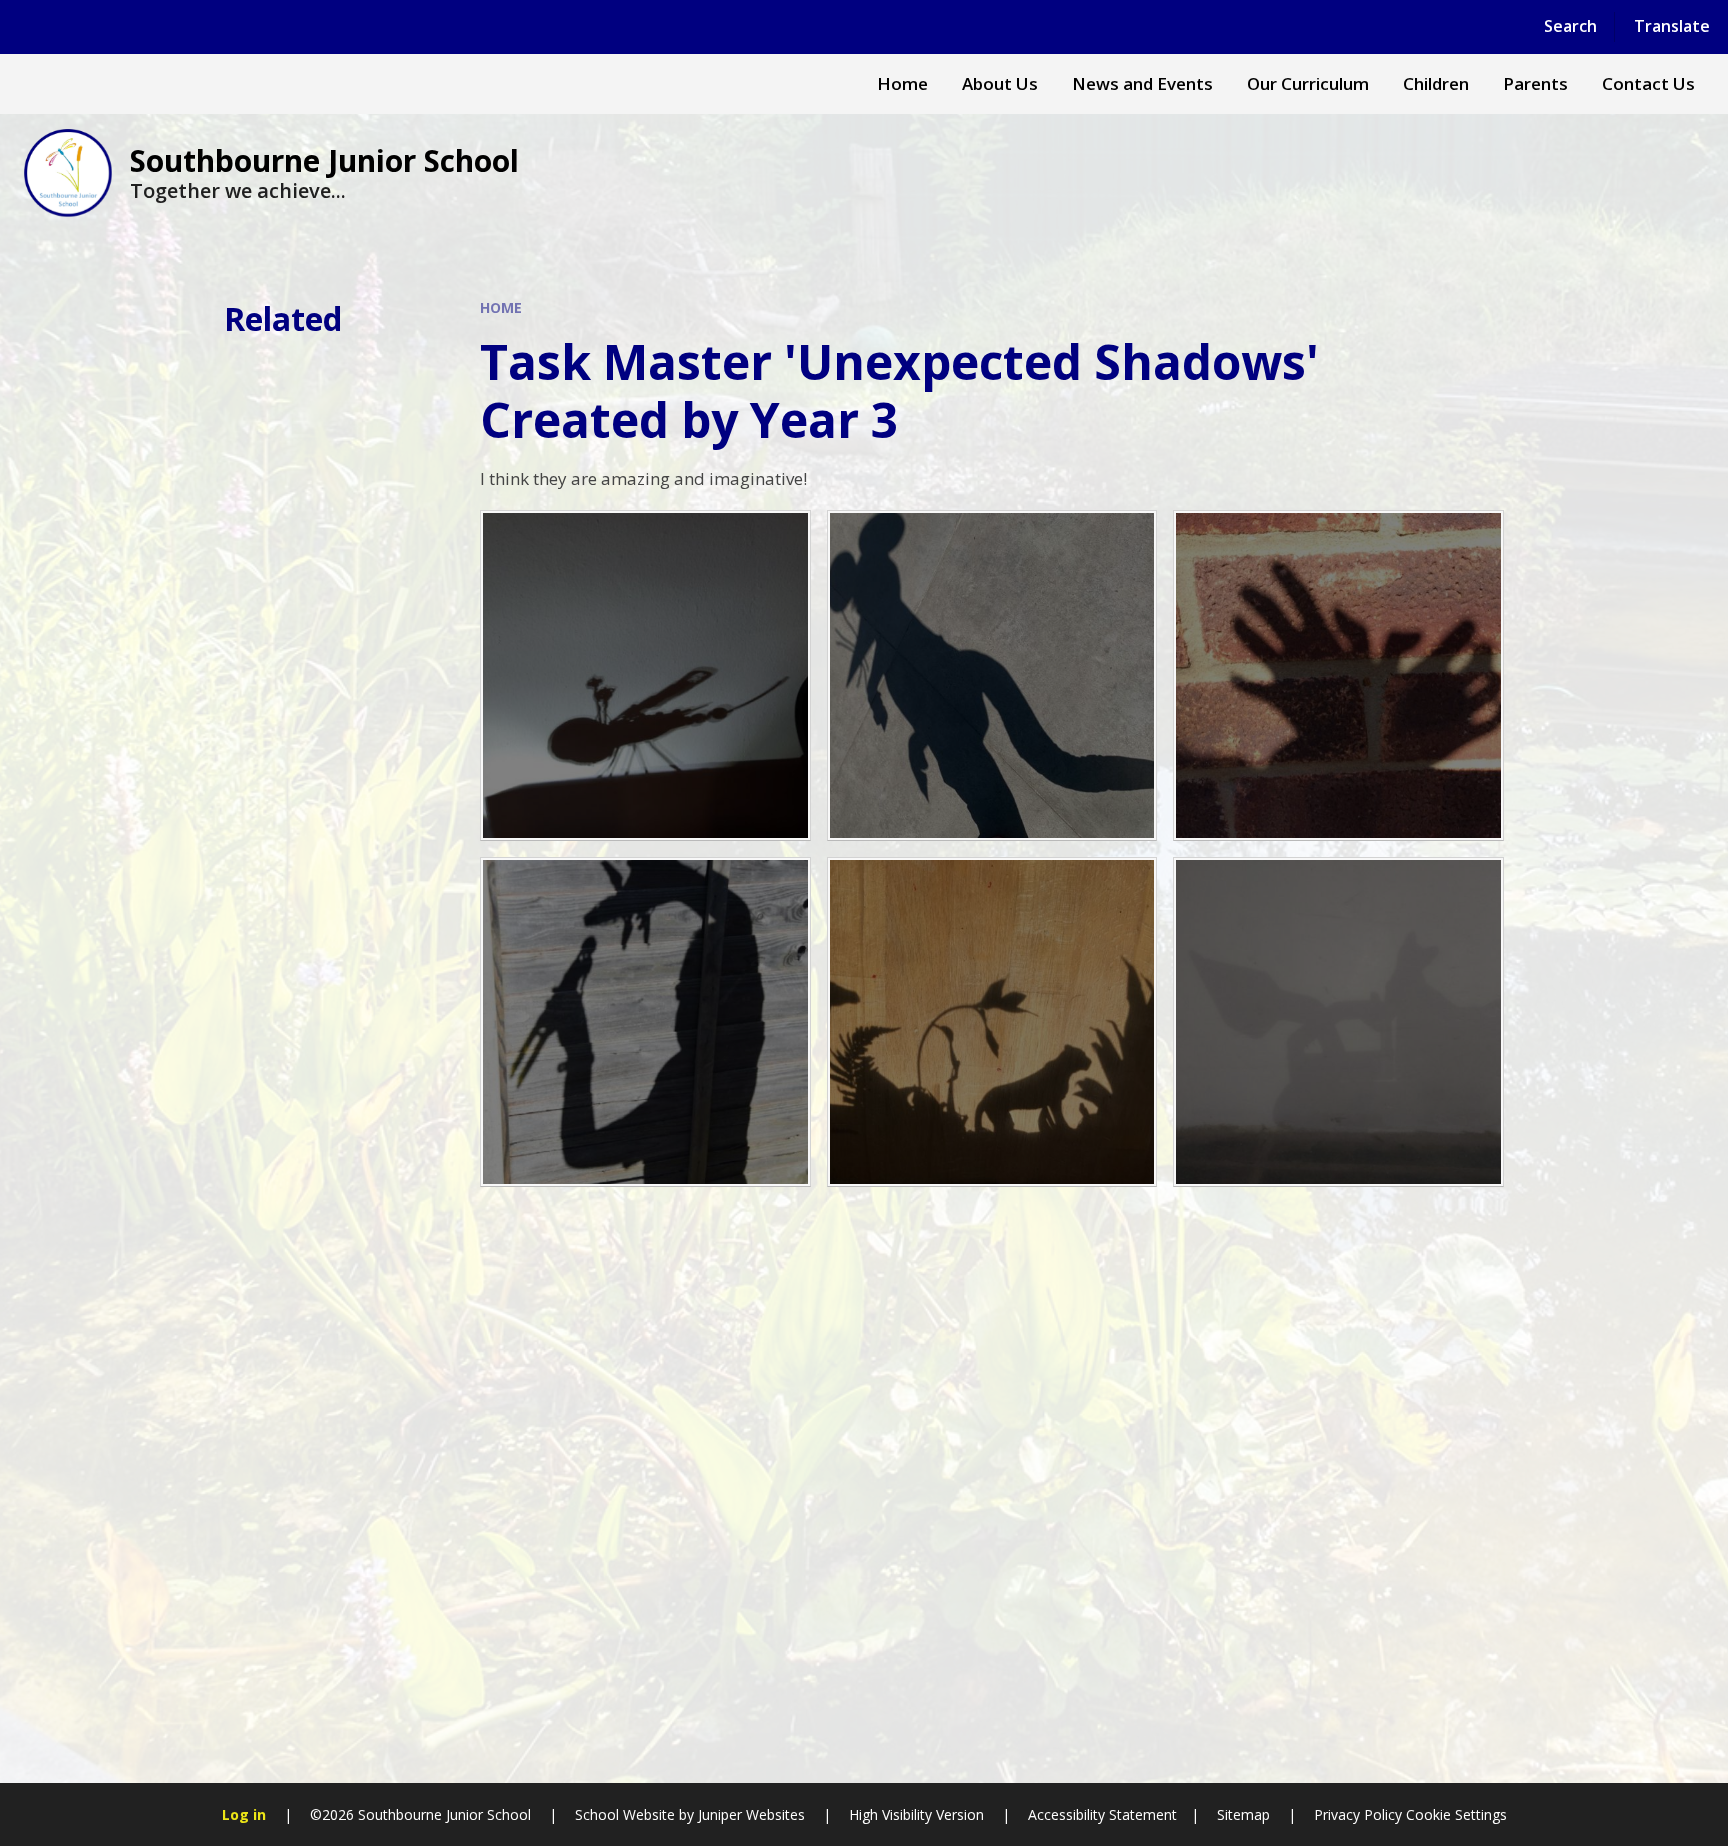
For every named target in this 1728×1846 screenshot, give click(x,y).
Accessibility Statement (1102, 1814)
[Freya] (992, 1022)
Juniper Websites (751, 1814)
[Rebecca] (645, 675)
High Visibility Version (916, 1814)
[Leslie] (1338, 1022)
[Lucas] (645, 1022)
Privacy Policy (1358, 1814)
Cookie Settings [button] (1456, 1814)
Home (501, 307)
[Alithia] (1338, 675)
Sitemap (1243, 1814)
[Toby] (992, 675)
